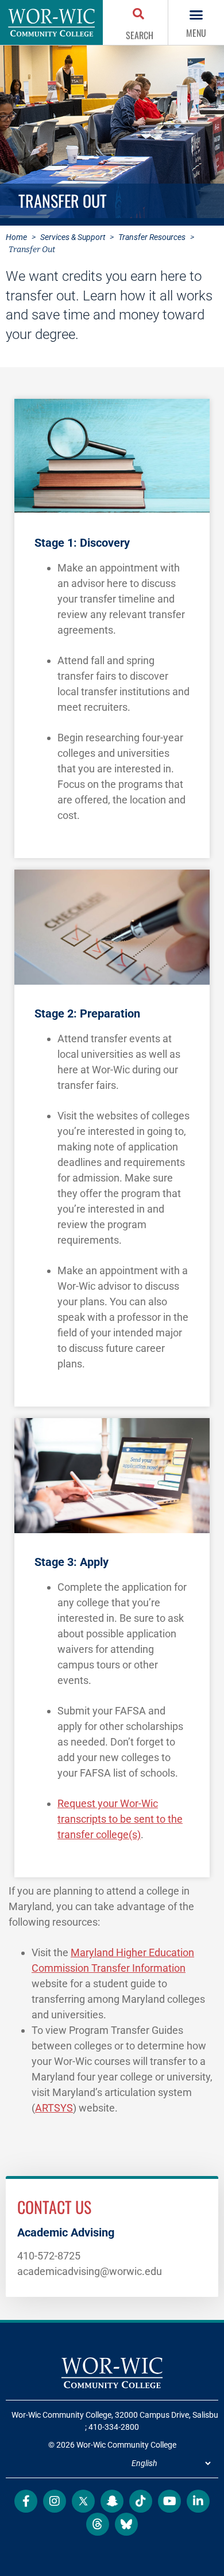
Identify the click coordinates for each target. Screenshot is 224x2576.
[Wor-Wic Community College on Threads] (98, 2524)
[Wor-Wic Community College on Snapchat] (112, 2501)
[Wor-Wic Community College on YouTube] (169, 2501)
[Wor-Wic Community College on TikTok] (141, 2501)
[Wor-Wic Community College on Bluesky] (126, 2524)
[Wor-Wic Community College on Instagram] (55, 2501)
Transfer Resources (152, 237)
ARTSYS (54, 2108)
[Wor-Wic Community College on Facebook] (26, 2501)
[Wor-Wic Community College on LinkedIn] (198, 2501)
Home (16, 237)
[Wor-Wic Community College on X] (83, 2501)
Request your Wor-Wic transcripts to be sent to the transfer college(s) (120, 1819)
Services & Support (73, 237)
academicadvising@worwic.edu (90, 2271)
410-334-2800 (114, 2427)
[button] (140, 15)
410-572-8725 (49, 2256)
